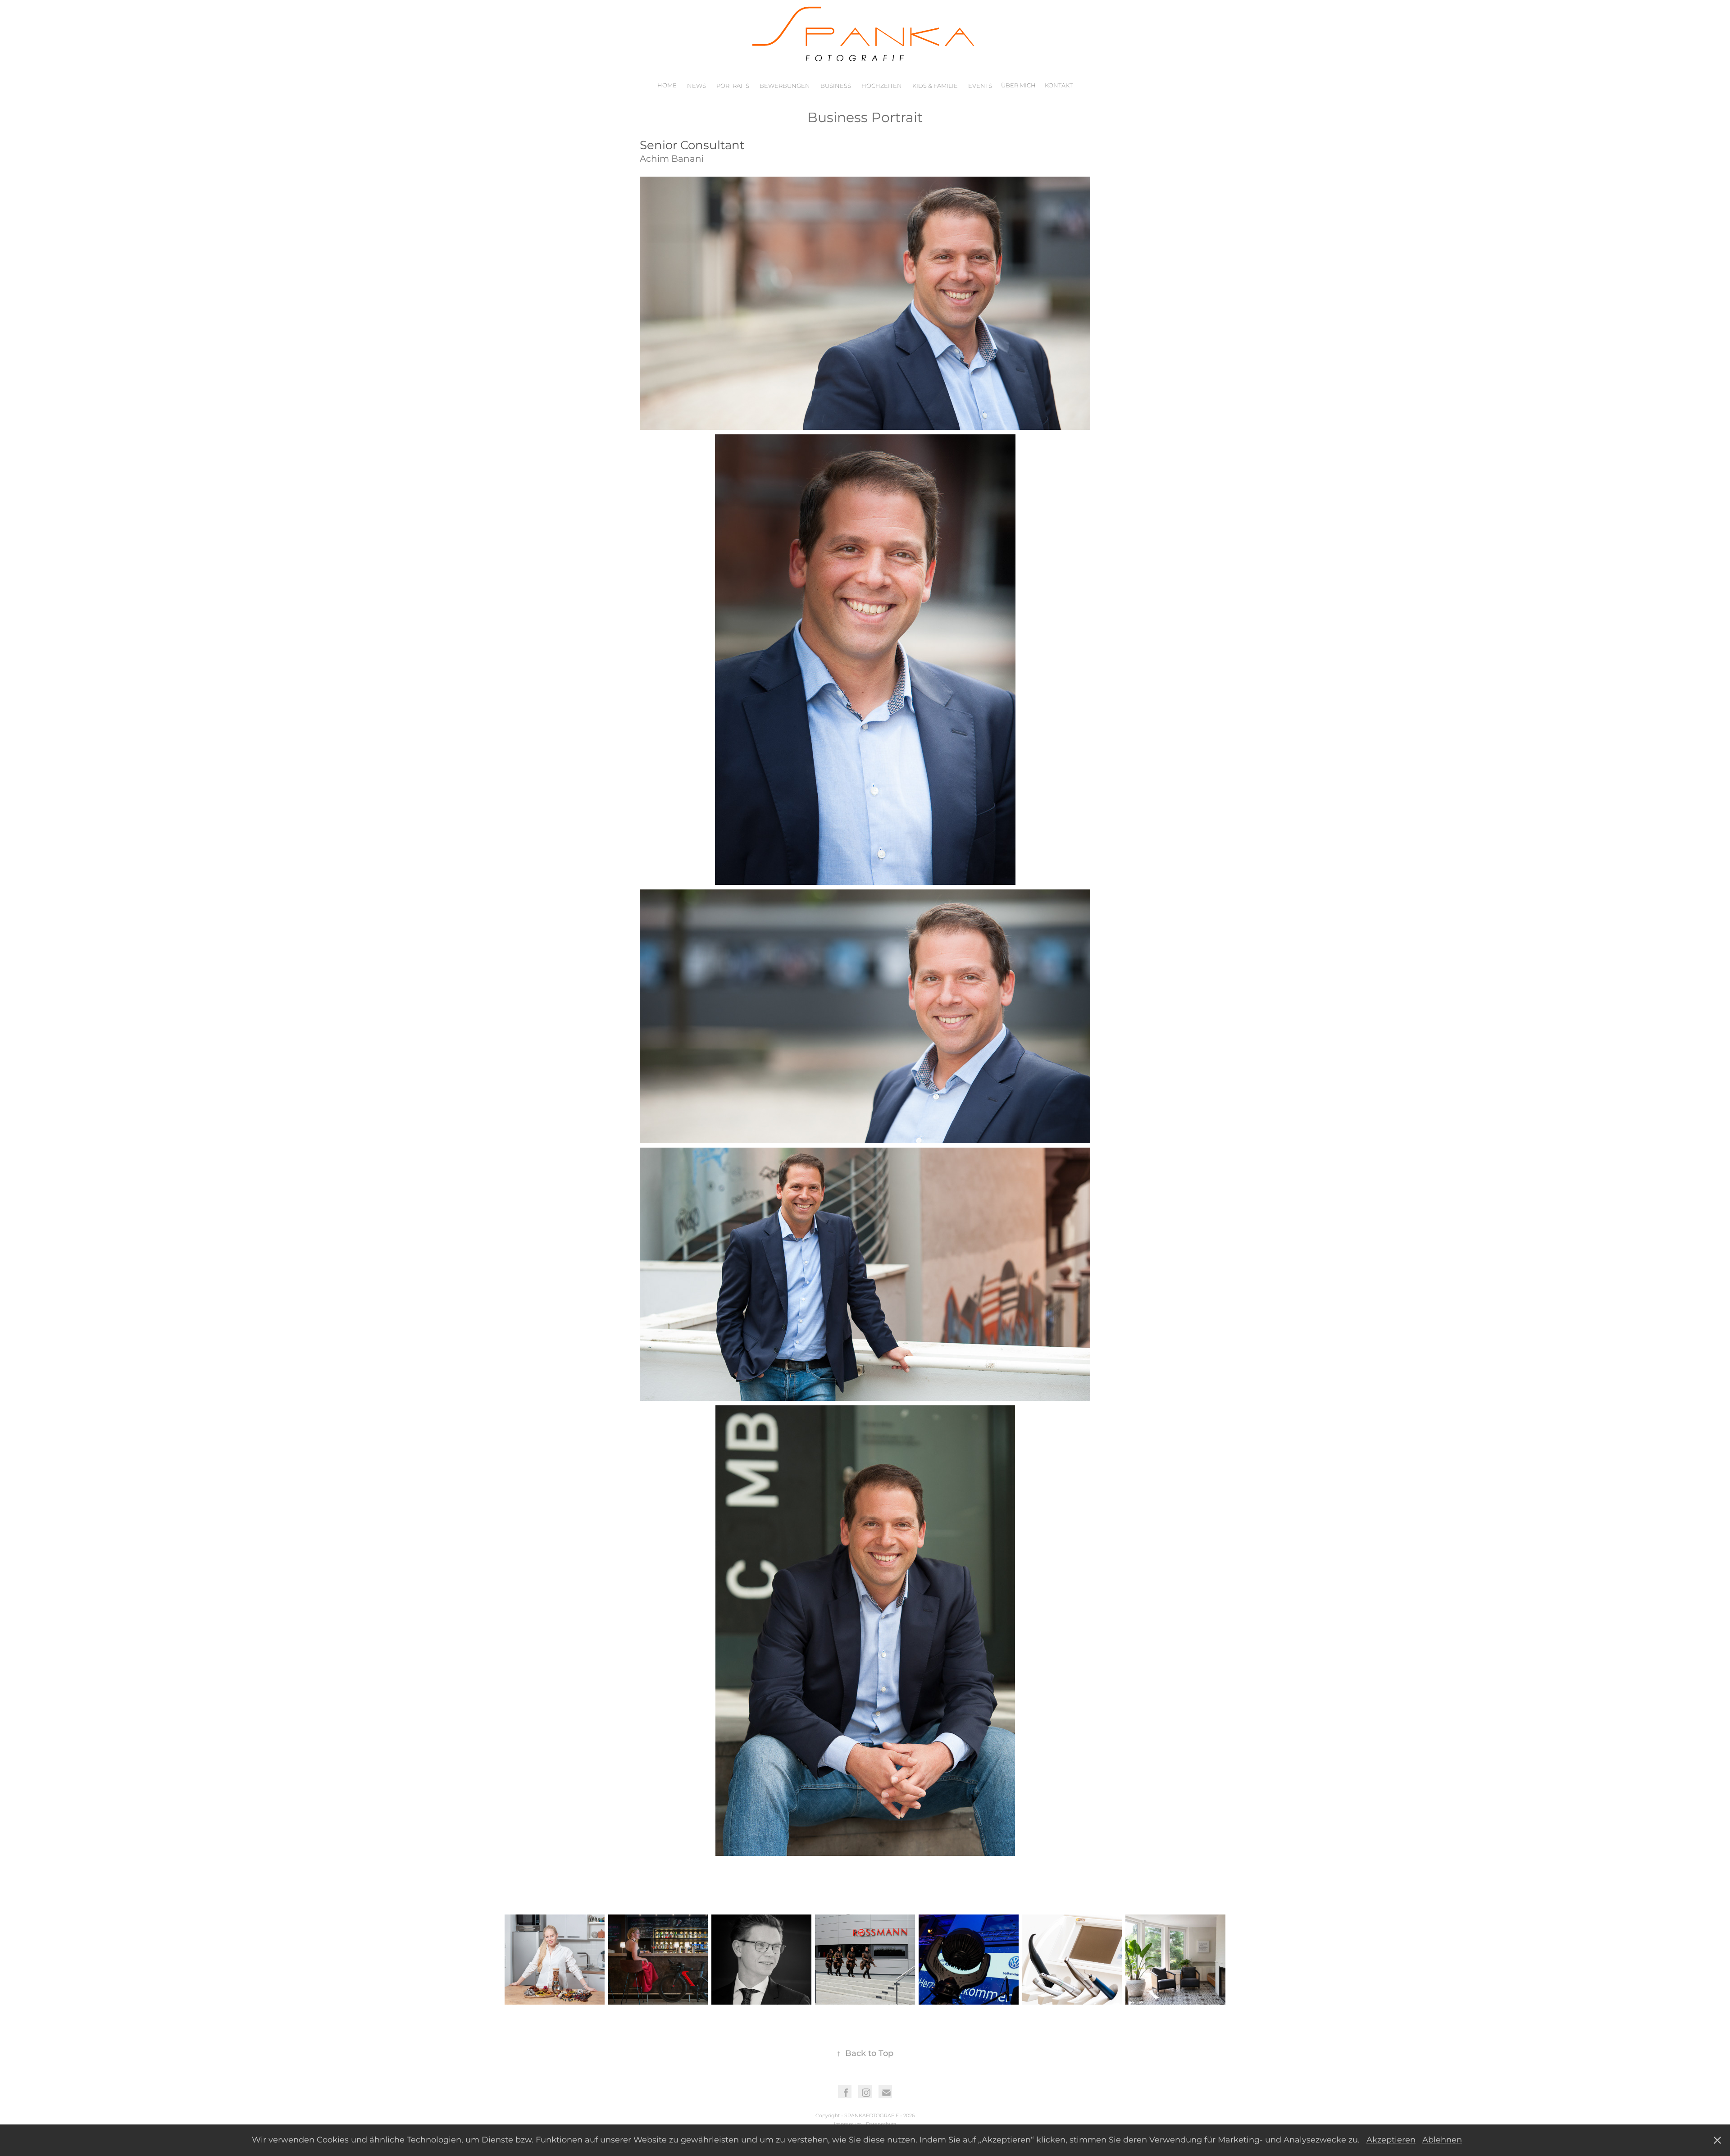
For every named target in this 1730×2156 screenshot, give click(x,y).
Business (836, 86)
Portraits (733, 86)
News (697, 86)
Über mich (1018, 86)
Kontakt (1059, 86)
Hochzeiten (882, 86)
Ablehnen (1442, 2140)
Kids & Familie (935, 86)
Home (667, 86)
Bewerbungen (785, 86)
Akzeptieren (1391, 2140)
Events (980, 86)
